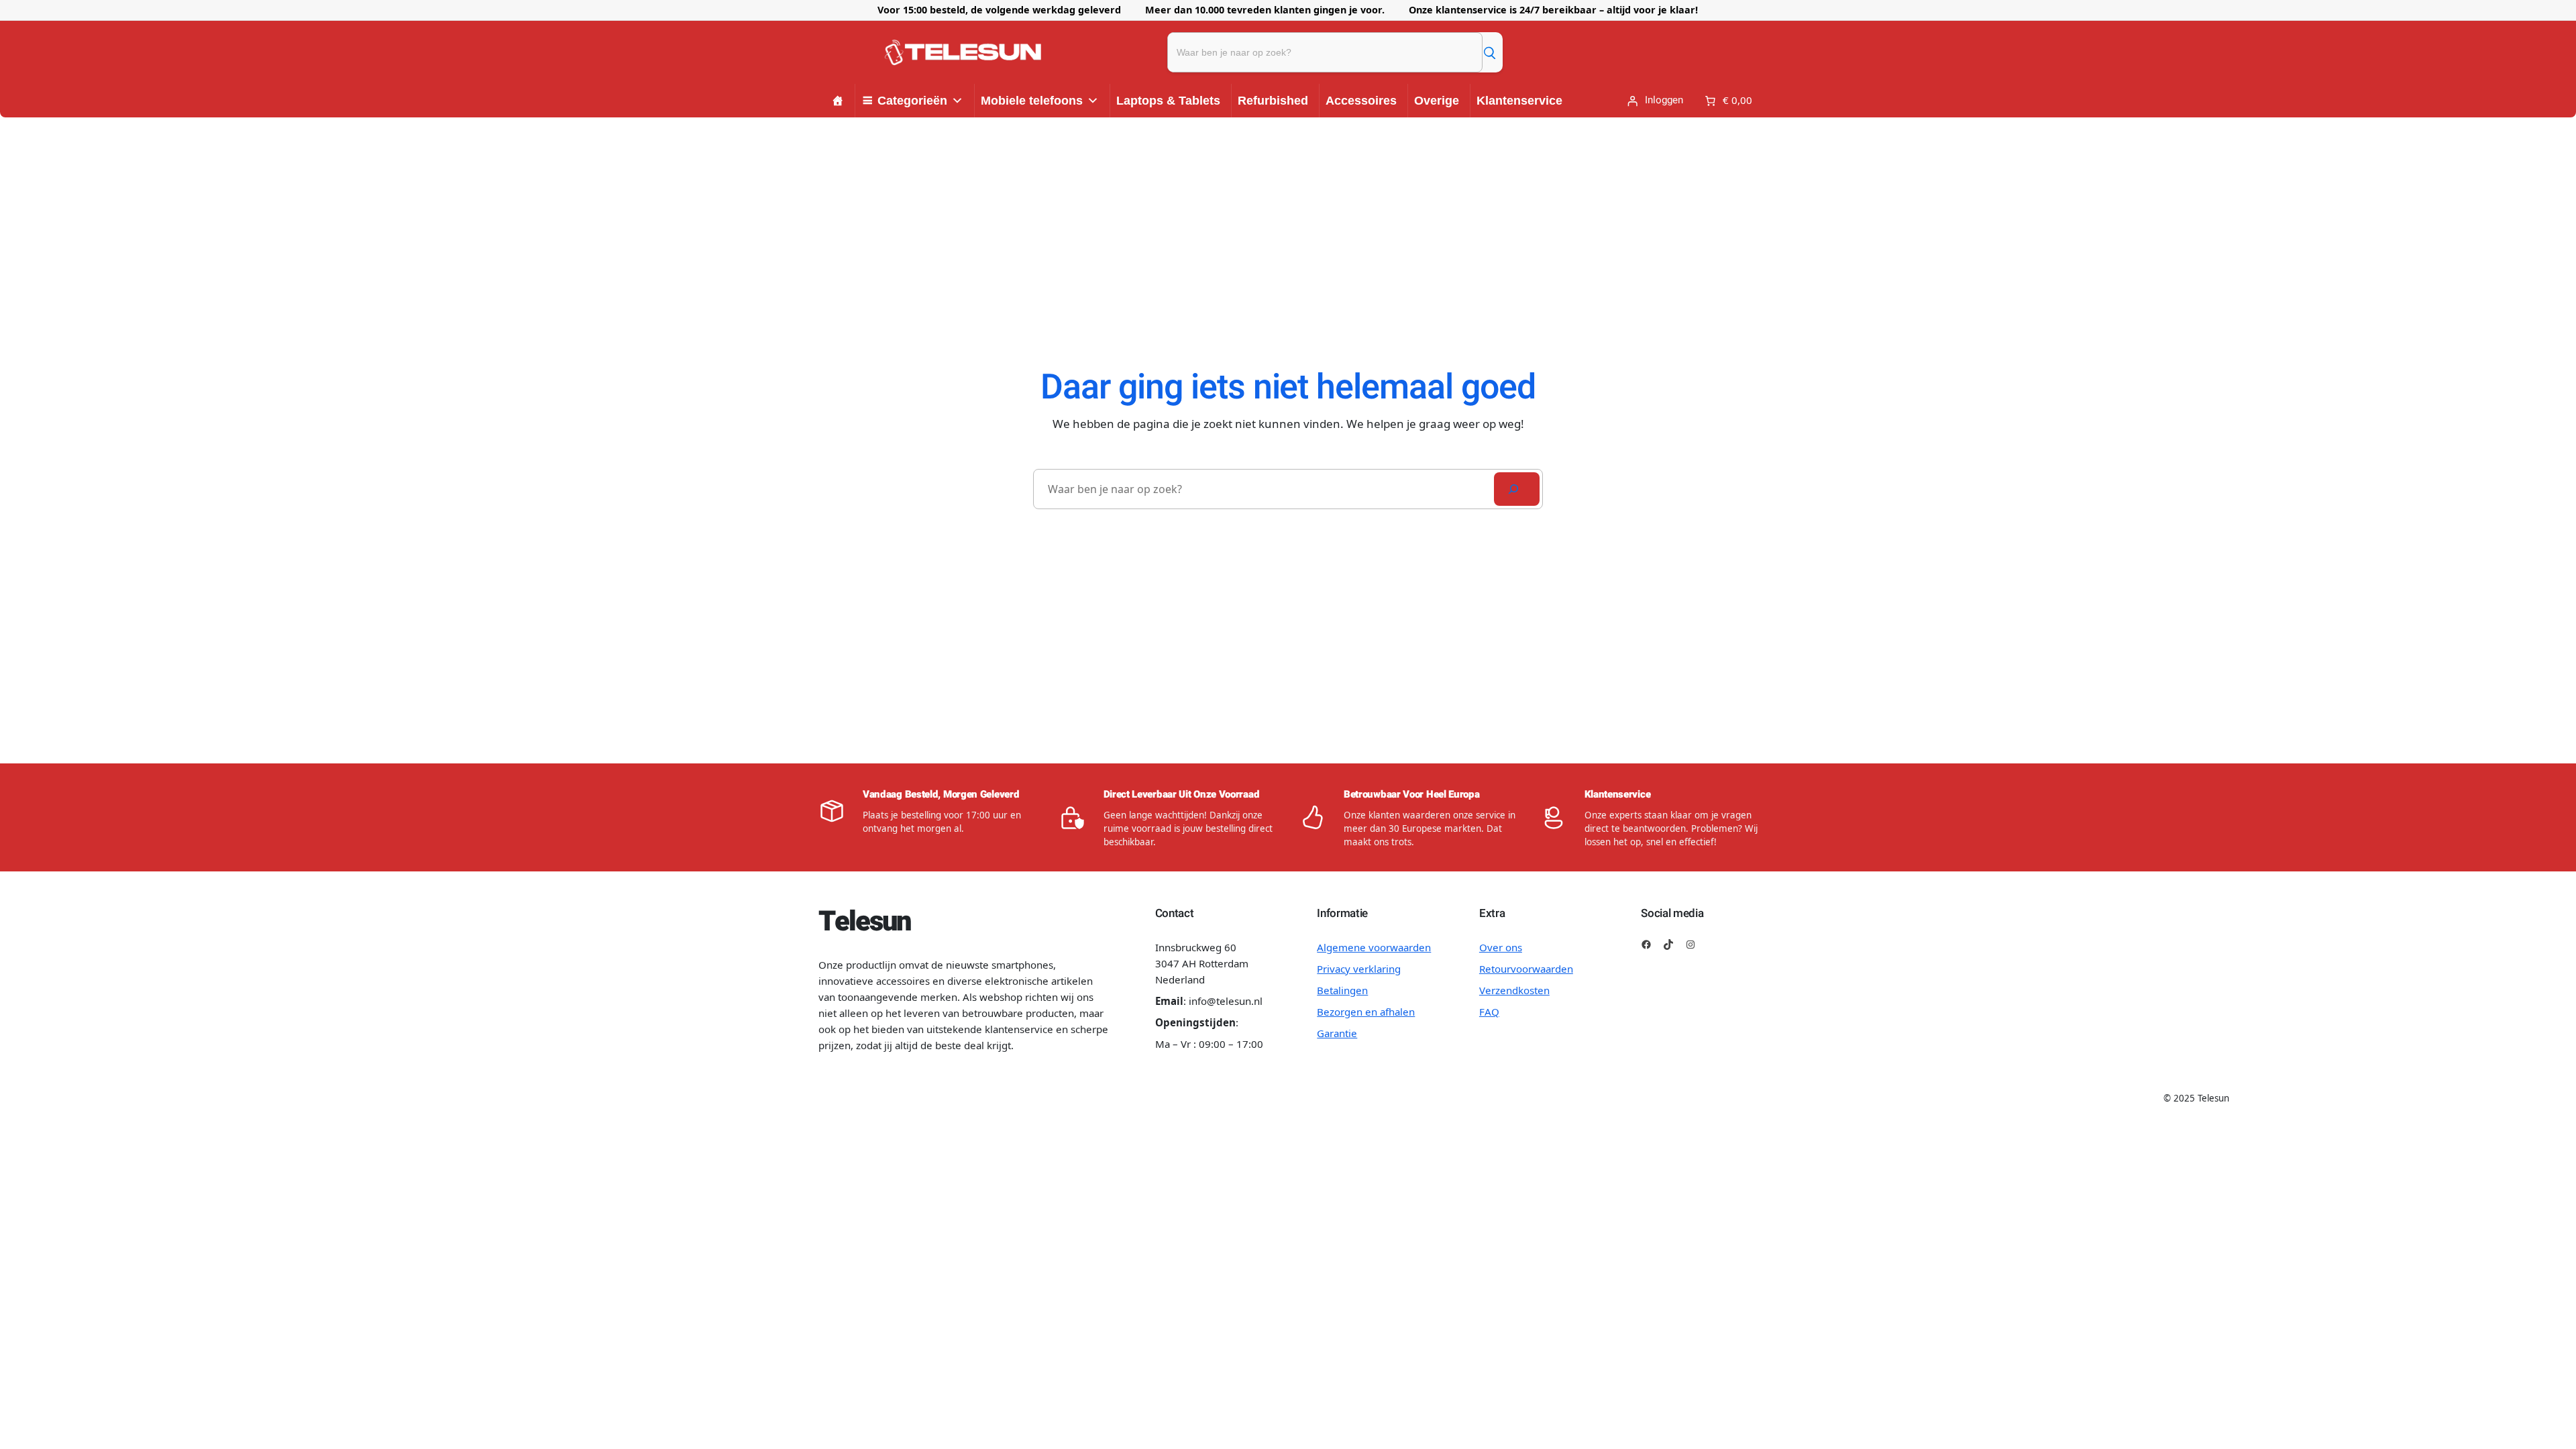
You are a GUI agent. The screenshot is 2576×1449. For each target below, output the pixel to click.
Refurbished (1273, 101)
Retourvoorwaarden (1526, 969)
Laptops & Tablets (1168, 101)
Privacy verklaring (1359, 969)
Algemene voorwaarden (1374, 947)
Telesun (864, 922)
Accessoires (1361, 101)
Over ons (1501, 947)
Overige (1437, 101)
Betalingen (1342, 990)
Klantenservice (1519, 101)
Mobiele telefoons (1032, 101)
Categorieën (912, 101)
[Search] (1517, 489)
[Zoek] (1489, 52)
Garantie (1337, 1033)
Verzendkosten (1514, 990)
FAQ (1489, 1012)
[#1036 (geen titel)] (838, 101)
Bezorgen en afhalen (1366, 1012)
